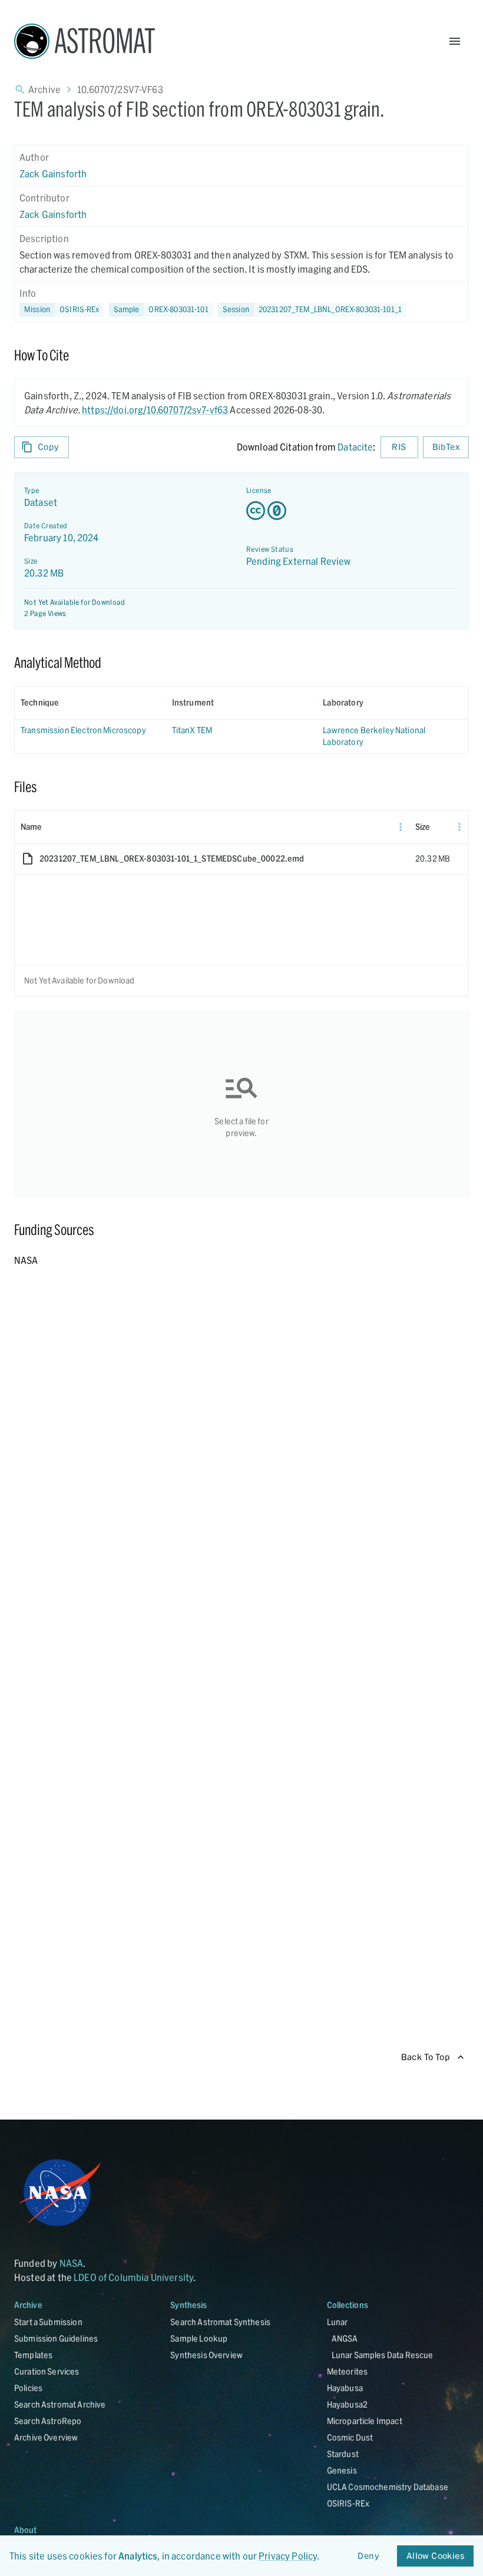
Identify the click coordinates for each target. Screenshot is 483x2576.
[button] (161, 310)
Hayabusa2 (347, 2404)
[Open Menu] (455, 41)
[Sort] (67, 703)
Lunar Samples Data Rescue (383, 2355)
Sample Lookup (199, 2338)
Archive (44, 89)
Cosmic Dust (350, 2437)
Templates (33, 2355)
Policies (28, 2388)
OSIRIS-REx (348, 2503)
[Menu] (401, 827)
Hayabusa (345, 2388)
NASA (72, 2263)
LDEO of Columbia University (133, 2277)
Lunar (338, 2322)
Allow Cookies (435, 2556)
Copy (49, 447)
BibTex (446, 447)
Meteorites (348, 2371)
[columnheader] (90, 703)
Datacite (355, 447)
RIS (399, 447)
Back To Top (426, 2057)
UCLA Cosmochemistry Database (388, 2487)
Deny (368, 2556)
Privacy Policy (288, 2556)
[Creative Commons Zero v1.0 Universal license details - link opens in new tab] (353, 511)
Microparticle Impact (365, 2421)
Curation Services (47, 2371)
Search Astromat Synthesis (220, 2322)
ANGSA (345, 2338)
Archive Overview (46, 2437)
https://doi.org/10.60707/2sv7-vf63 (155, 410)
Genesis (342, 2470)
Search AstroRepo (48, 2421)
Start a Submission (48, 2322)
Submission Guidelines (56, 2338)
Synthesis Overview (206, 2355)
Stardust (343, 2454)
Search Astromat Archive (60, 2404)
